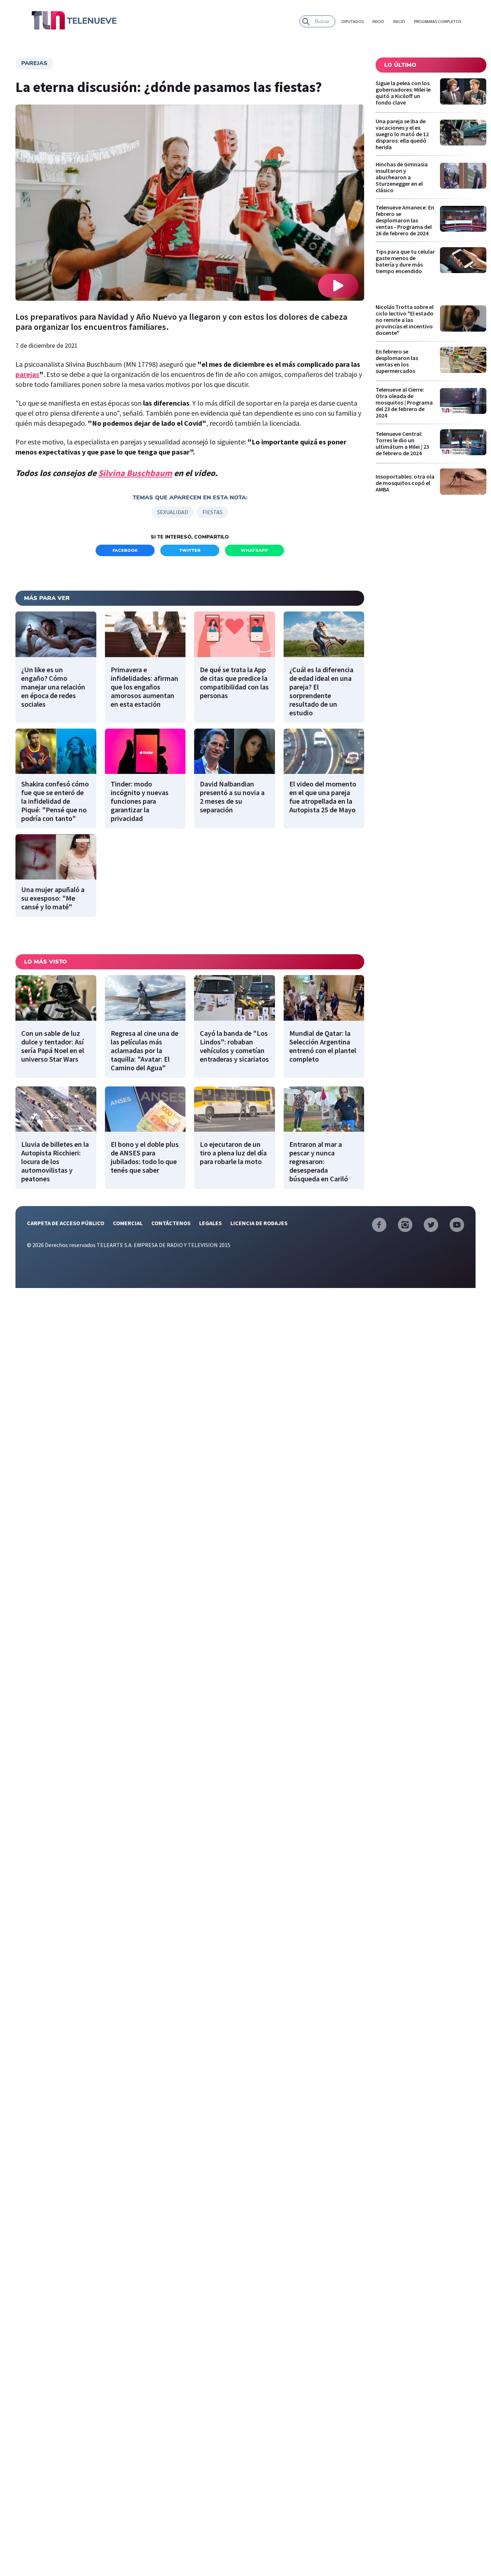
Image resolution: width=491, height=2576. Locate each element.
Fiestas (212, 512)
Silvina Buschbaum (135, 473)
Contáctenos (171, 1223)
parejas (34, 63)
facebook (125, 550)
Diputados (353, 21)
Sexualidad (173, 512)
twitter (190, 550)
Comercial (128, 1223)
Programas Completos (438, 21)
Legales (210, 1223)
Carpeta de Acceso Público (66, 1223)
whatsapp (254, 550)
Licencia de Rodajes (259, 1223)
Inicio (378, 21)
